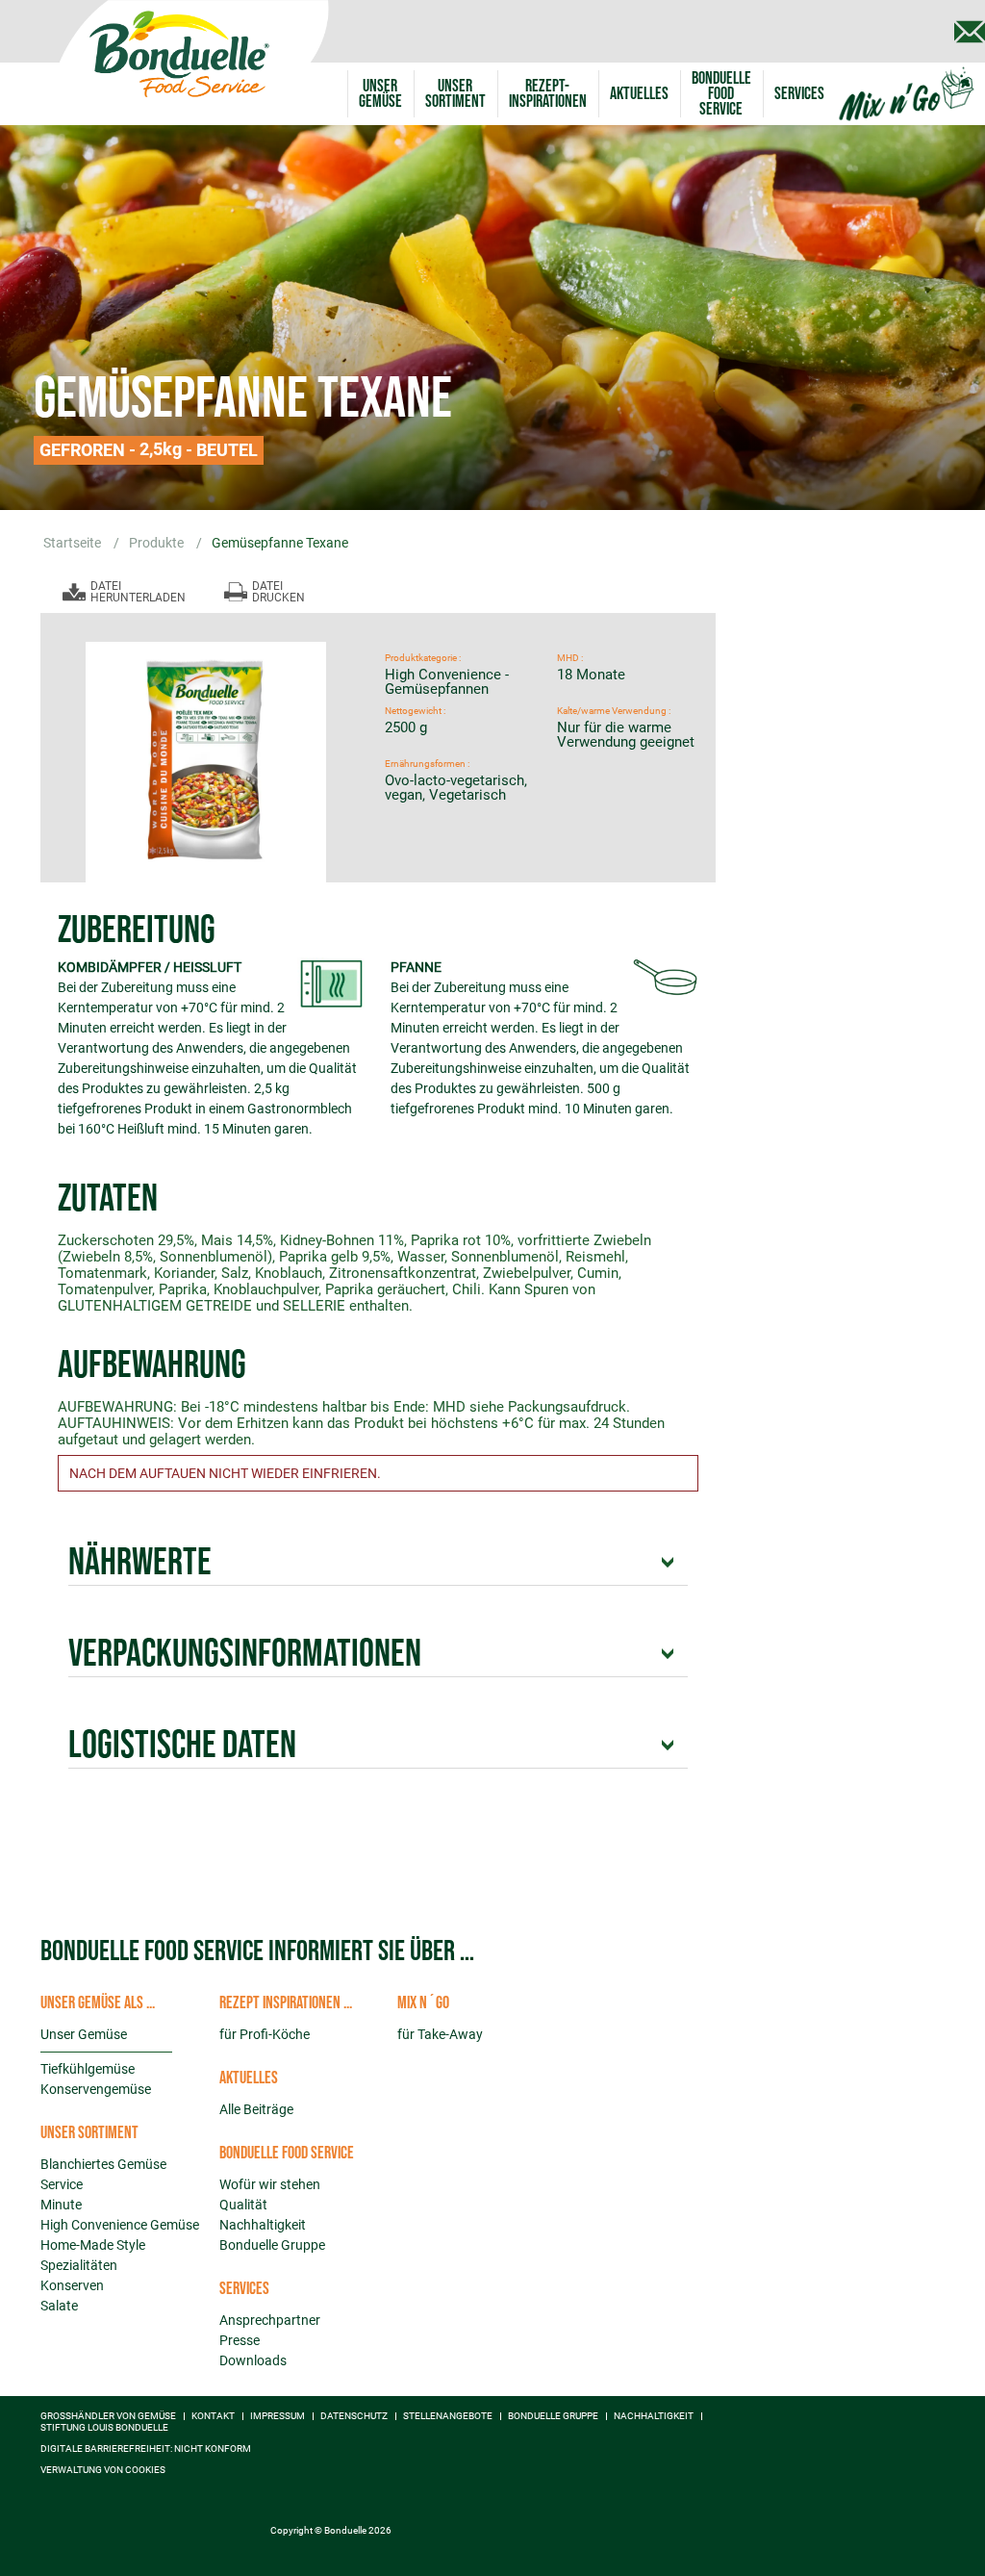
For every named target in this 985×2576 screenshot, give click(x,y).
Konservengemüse (96, 2089)
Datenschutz (354, 2416)
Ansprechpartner (270, 2320)
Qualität (243, 2205)
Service (62, 2184)
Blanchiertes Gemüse (103, 2164)
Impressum (278, 2416)
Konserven (72, 2285)
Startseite (74, 543)
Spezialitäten (79, 2265)
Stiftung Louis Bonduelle (104, 2428)
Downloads (253, 2360)
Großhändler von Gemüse (108, 2416)
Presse (240, 2340)
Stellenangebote (448, 2416)
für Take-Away (440, 2034)
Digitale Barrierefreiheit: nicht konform (146, 2449)
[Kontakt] (970, 32)
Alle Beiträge (256, 2109)
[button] (455, 94)
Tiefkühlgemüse (88, 2069)
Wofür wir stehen (270, 2184)
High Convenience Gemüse (120, 2225)
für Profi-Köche (265, 2034)
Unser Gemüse (84, 2034)
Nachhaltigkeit (263, 2225)
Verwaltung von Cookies (103, 2470)
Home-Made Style (93, 2245)
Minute (61, 2205)
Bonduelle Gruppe (272, 2245)
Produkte (158, 543)
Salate (59, 2306)
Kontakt (213, 2416)
